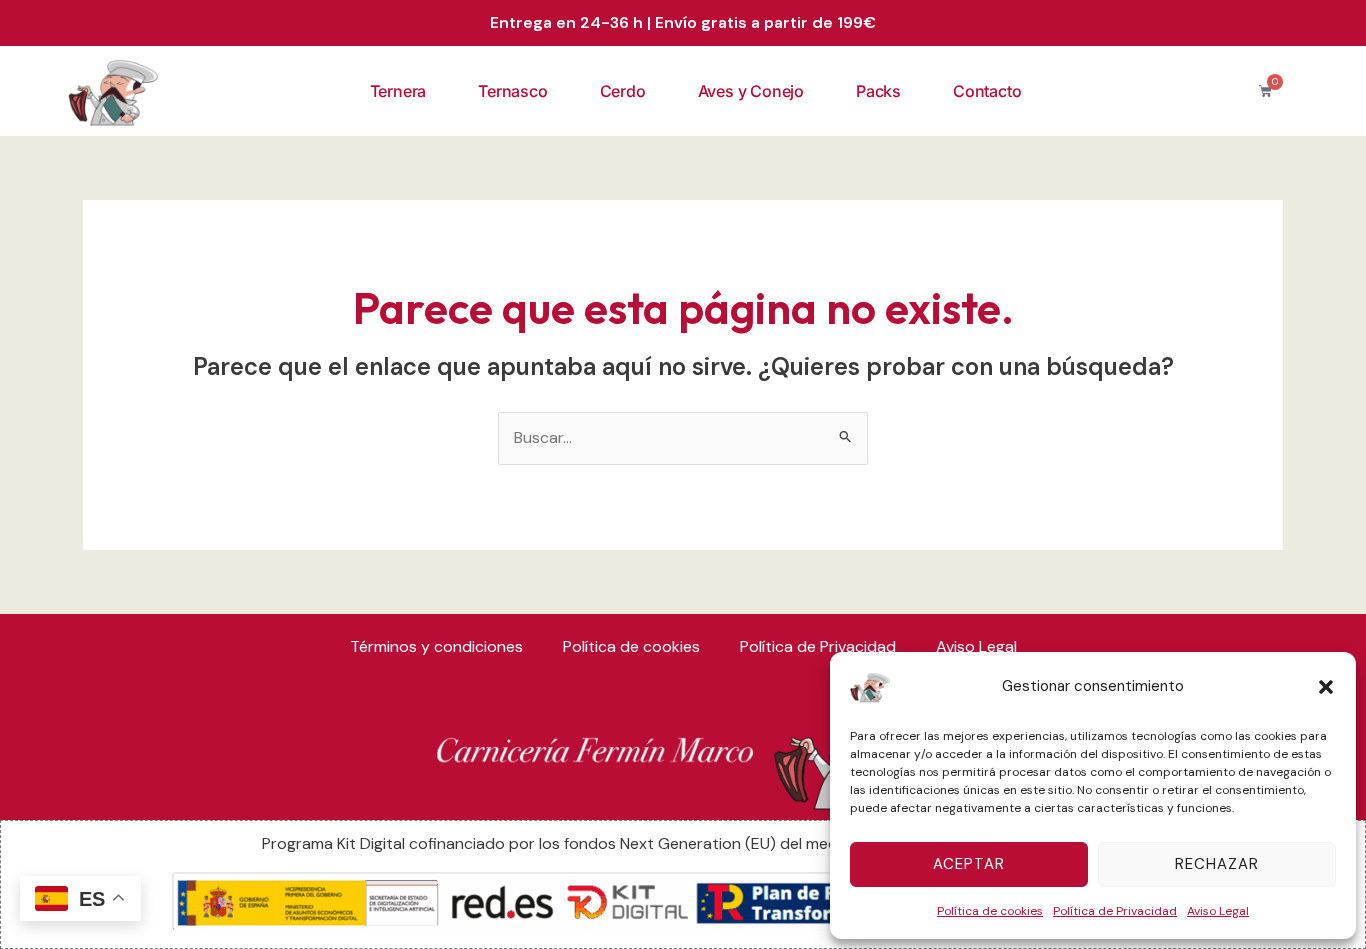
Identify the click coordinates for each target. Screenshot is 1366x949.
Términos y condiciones (436, 646)
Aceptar (969, 864)
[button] (1326, 687)
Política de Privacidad (1115, 911)
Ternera (398, 91)
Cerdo (623, 91)
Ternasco (512, 91)
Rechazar (1217, 864)
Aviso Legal (1218, 911)
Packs (878, 91)
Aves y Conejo (751, 91)
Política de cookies (990, 911)
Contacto (987, 91)
